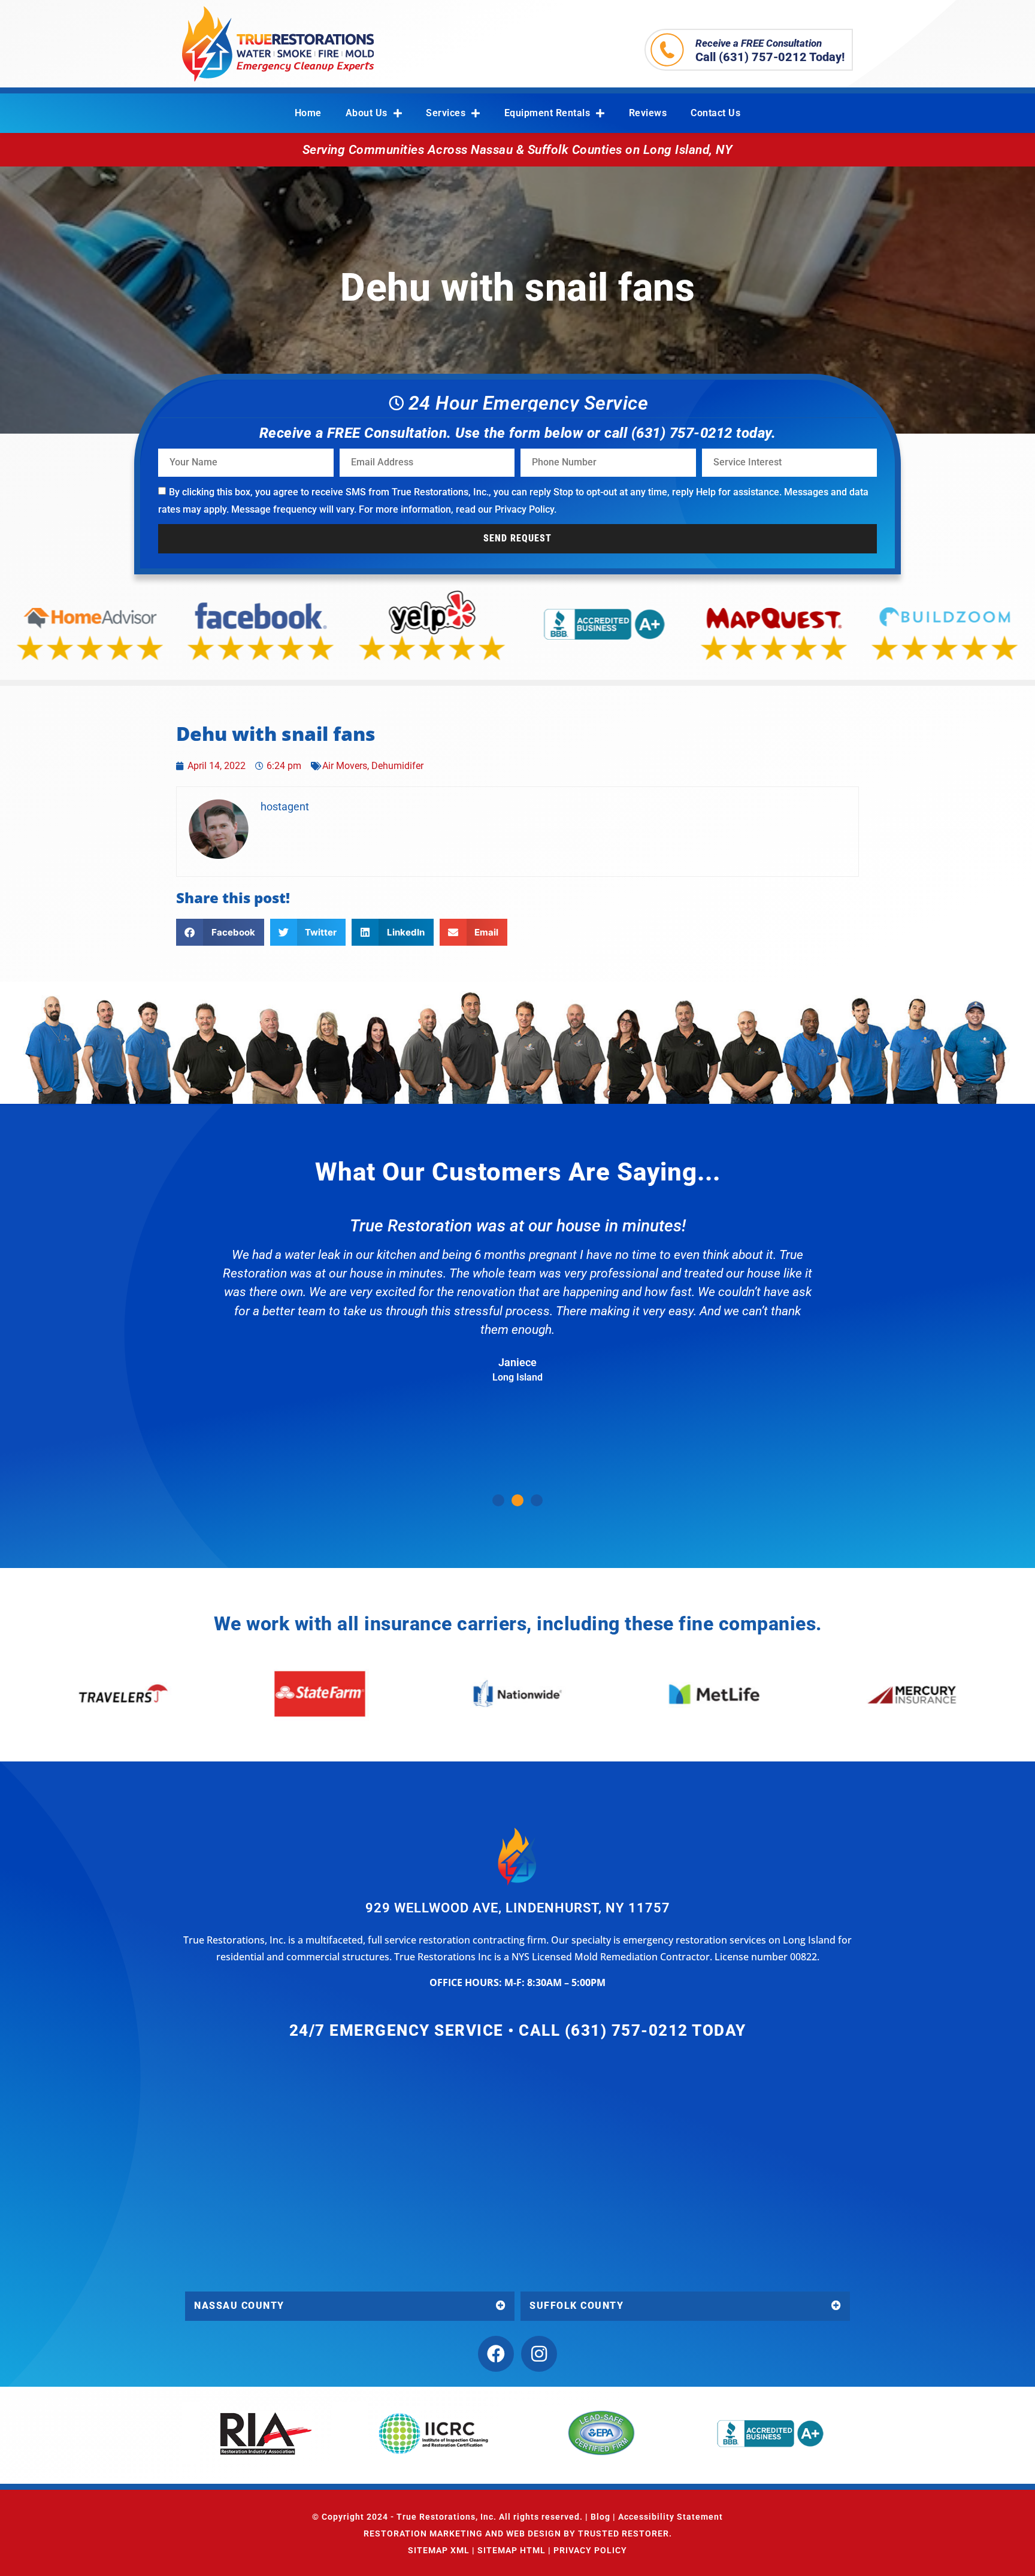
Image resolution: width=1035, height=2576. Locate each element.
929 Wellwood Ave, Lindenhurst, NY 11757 (518, 1908)
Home (308, 113)
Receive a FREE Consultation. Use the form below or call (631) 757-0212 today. (518, 433)
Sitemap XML (439, 2550)
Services (446, 113)
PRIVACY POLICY (590, 2550)
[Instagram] (539, 2354)
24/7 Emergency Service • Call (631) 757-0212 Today (518, 2030)
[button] (220, 932)
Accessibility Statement (671, 2517)
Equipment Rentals (547, 113)
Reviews (648, 113)
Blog (600, 2517)
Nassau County (239, 2306)
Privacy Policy (524, 509)
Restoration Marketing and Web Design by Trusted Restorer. (518, 2533)
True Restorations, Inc (445, 2517)
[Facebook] (496, 2354)
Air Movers (345, 766)
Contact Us (715, 113)
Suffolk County (576, 2306)
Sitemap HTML (512, 2550)
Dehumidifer (397, 766)
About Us (367, 113)
